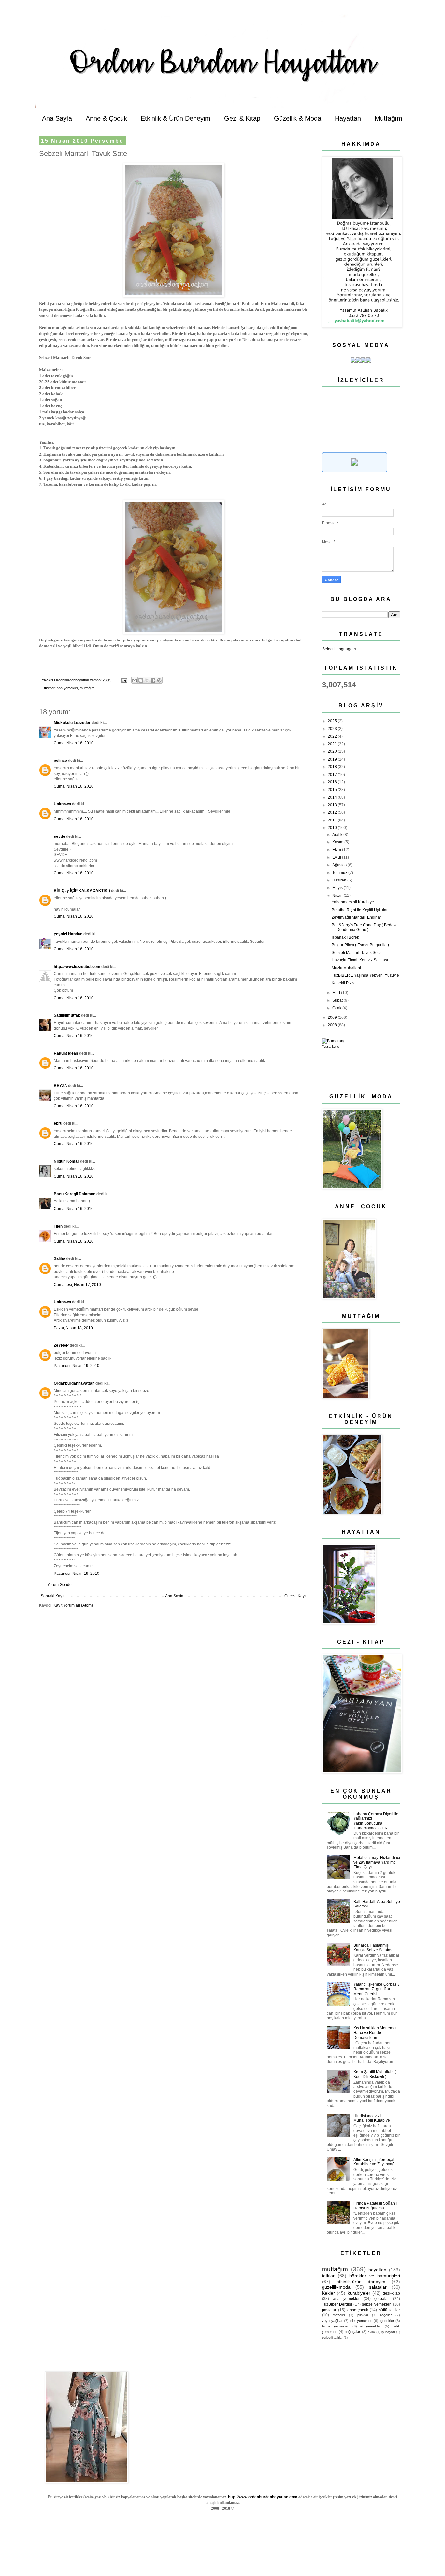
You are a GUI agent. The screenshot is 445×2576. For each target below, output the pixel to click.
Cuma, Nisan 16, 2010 (74, 743)
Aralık (338, 835)
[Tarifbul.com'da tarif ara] (354, 471)
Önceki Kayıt (295, 1596)
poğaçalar (352, 2332)
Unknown (62, 804)
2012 (333, 812)
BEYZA (60, 1086)
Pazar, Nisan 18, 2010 (73, 1328)
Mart (337, 993)
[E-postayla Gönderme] (124, 680)
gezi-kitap (391, 2293)
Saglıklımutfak (67, 1015)
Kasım (338, 842)
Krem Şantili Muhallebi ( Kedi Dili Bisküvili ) (375, 2074)
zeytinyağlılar (332, 2321)
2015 (333, 790)
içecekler (387, 2321)
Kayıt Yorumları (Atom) (73, 1605)
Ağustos (340, 865)
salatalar (378, 2287)
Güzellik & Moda (298, 118)
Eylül (337, 857)
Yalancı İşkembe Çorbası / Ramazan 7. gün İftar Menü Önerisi (376, 1989)
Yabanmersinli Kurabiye (353, 902)
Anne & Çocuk (106, 118)
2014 (333, 797)
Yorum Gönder (60, 1585)
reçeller (386, 2315)
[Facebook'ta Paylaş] (153, 680)
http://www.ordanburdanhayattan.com (263, 2497)
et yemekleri (371, 2326)
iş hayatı (388, 2332)
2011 (333, 820)
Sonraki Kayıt (52, 1596)
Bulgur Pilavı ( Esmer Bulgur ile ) (360, 945)
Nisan (338, 896)
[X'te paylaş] (147, 680)
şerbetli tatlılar (332, 2337)
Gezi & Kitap (242, 118)
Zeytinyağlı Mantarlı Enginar (356, 917)
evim (371, 2332)
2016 (333, 782)
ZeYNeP (61, 1345)
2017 (333, 775)
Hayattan (348, 118)
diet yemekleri (361, 2321)
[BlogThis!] (141, 680)
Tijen (58, 1226)
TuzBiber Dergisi (337, 2304)
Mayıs (338, 888)
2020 (333, 751)
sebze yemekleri (377, 2304)
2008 (333, 1025)
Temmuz (340, 873)
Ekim (337, 850)
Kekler (328, 2293)
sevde (59, 836)
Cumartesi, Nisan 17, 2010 (77, 1285)
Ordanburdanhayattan (74, 1383)
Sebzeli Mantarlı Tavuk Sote (356, 953)
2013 (333, 805)
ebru (58, 1123)
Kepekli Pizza (344, 983)
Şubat (338, 1000)
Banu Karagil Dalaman (75, 1194)
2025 (333, 721)
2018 (333, 767)
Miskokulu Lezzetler (72, 723)
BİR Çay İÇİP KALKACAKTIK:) (82, 891)
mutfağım (87, 688)
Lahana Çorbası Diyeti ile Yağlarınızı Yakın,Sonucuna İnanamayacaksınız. (376, 1821)
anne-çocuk (358, 2310)
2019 (333, 759)
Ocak (337, 1008)
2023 (333, 729)
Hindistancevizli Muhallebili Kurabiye (372, 2118)
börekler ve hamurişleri (375, 2276)
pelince (60, 761)
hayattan (377, 2270)
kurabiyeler (359, 2293)
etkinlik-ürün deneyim (361, 2282)
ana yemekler (67, 688)
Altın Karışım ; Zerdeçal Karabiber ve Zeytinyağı (374, 2162)
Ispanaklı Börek (345, 937)
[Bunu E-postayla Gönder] (135, 680)
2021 (333, 744)
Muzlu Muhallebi (346, 968)
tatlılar (328, 2276)
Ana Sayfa (57, 118)
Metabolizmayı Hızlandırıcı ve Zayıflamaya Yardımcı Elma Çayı (377, 1862)
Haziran (340, 880)
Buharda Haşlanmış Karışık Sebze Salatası (373, 1948)
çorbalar (382, 2299)
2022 (333, 736)
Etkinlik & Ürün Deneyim (176, 118)
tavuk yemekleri (336, 2326)
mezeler (339, 2315)
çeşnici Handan (68, 934)
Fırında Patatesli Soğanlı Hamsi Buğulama (375, 2206)
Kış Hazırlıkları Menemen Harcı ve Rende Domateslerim (376, 2033)
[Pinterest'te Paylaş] (159, 680)
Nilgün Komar (66, 1161)
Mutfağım (388, 118)
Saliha (59, 1258)
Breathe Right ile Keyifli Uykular (360, 910)
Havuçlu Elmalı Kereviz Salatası (360, 960)
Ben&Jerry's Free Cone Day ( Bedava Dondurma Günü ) (365, 927)
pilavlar (363, 2315)
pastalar (329, 2310)
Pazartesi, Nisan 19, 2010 (77, 1366)
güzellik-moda (336, 2287)
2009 (333, 1017)
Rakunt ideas (66, 1053)
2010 (333, 828)
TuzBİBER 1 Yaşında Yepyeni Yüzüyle (365, 975)
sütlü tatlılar (389, 2310)
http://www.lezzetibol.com (77, 967)
